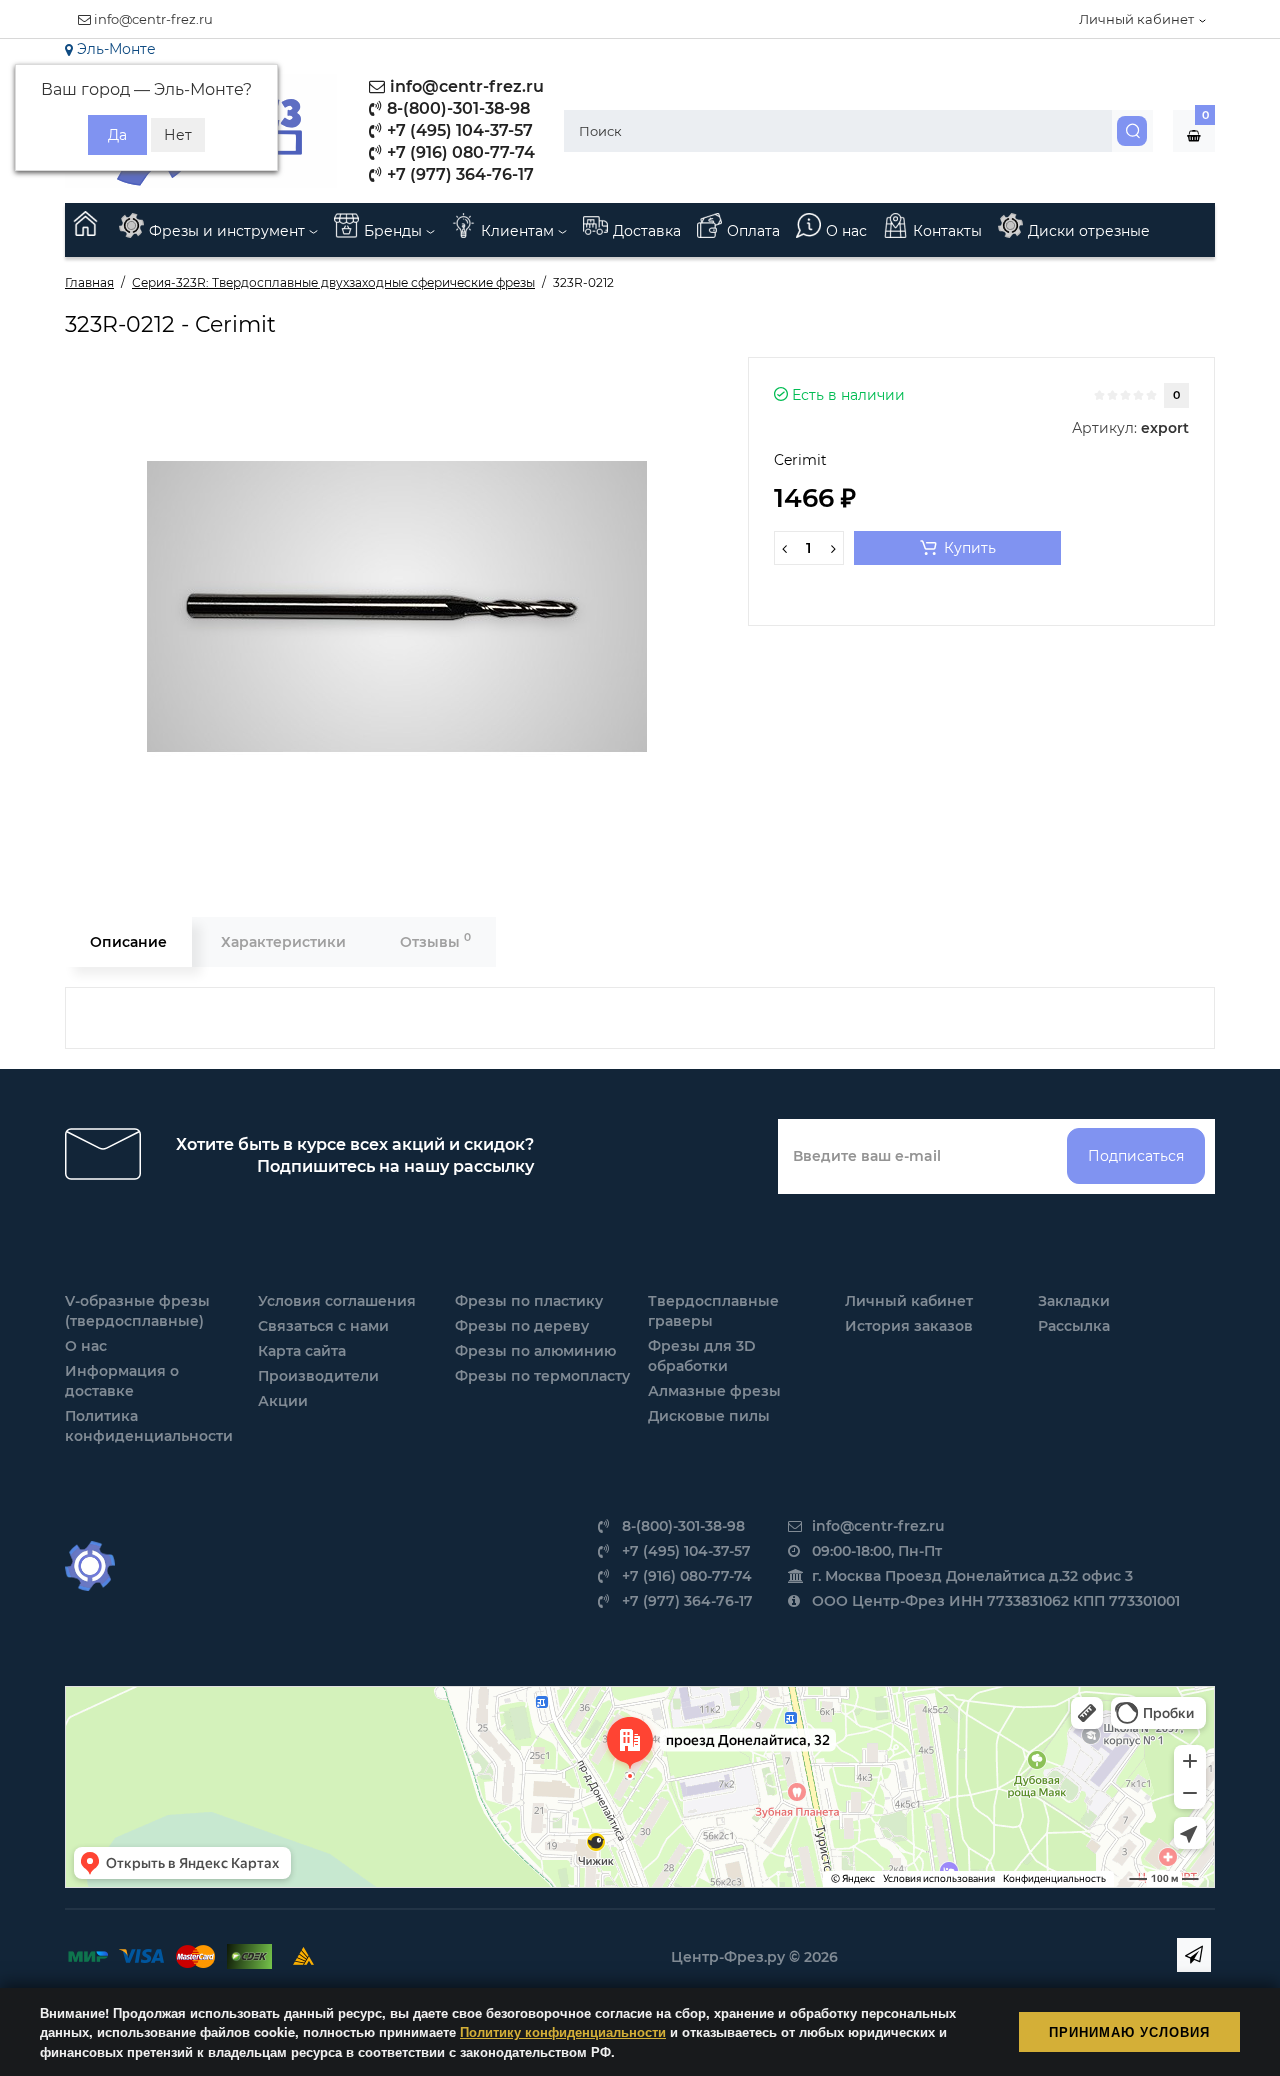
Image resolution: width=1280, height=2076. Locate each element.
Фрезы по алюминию (535, 1351)
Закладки (1074, 1301)
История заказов (909, 1326)
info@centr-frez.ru (152, 19)
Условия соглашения (337, 1301)
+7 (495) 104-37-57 (458, 130)
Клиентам (519, 231)
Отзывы (435, 940)
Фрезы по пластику (529, 1301)
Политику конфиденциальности (563, 2031)
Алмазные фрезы (714, 1391)
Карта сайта (302, 1351)
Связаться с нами (323, 1326)
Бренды (395, 231)
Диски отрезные (1089, 231)
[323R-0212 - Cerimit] (397, 607)
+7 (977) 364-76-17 (458, 174)
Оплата (753, 231)
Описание (128, 942)
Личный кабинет (909, 1301)
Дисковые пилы (709, 1416)
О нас (846, 231)
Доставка (647, 231)
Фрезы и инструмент (229, 231)
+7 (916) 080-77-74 (459, 152)
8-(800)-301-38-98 (456, 108)
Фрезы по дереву (522, 1326)
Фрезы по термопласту (542, 1376)
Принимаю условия (1129, 2031)
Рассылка (1074, 1326)
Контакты (947, 231)
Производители (318, 1376)
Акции (283, 1401)
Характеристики (283, 942)
